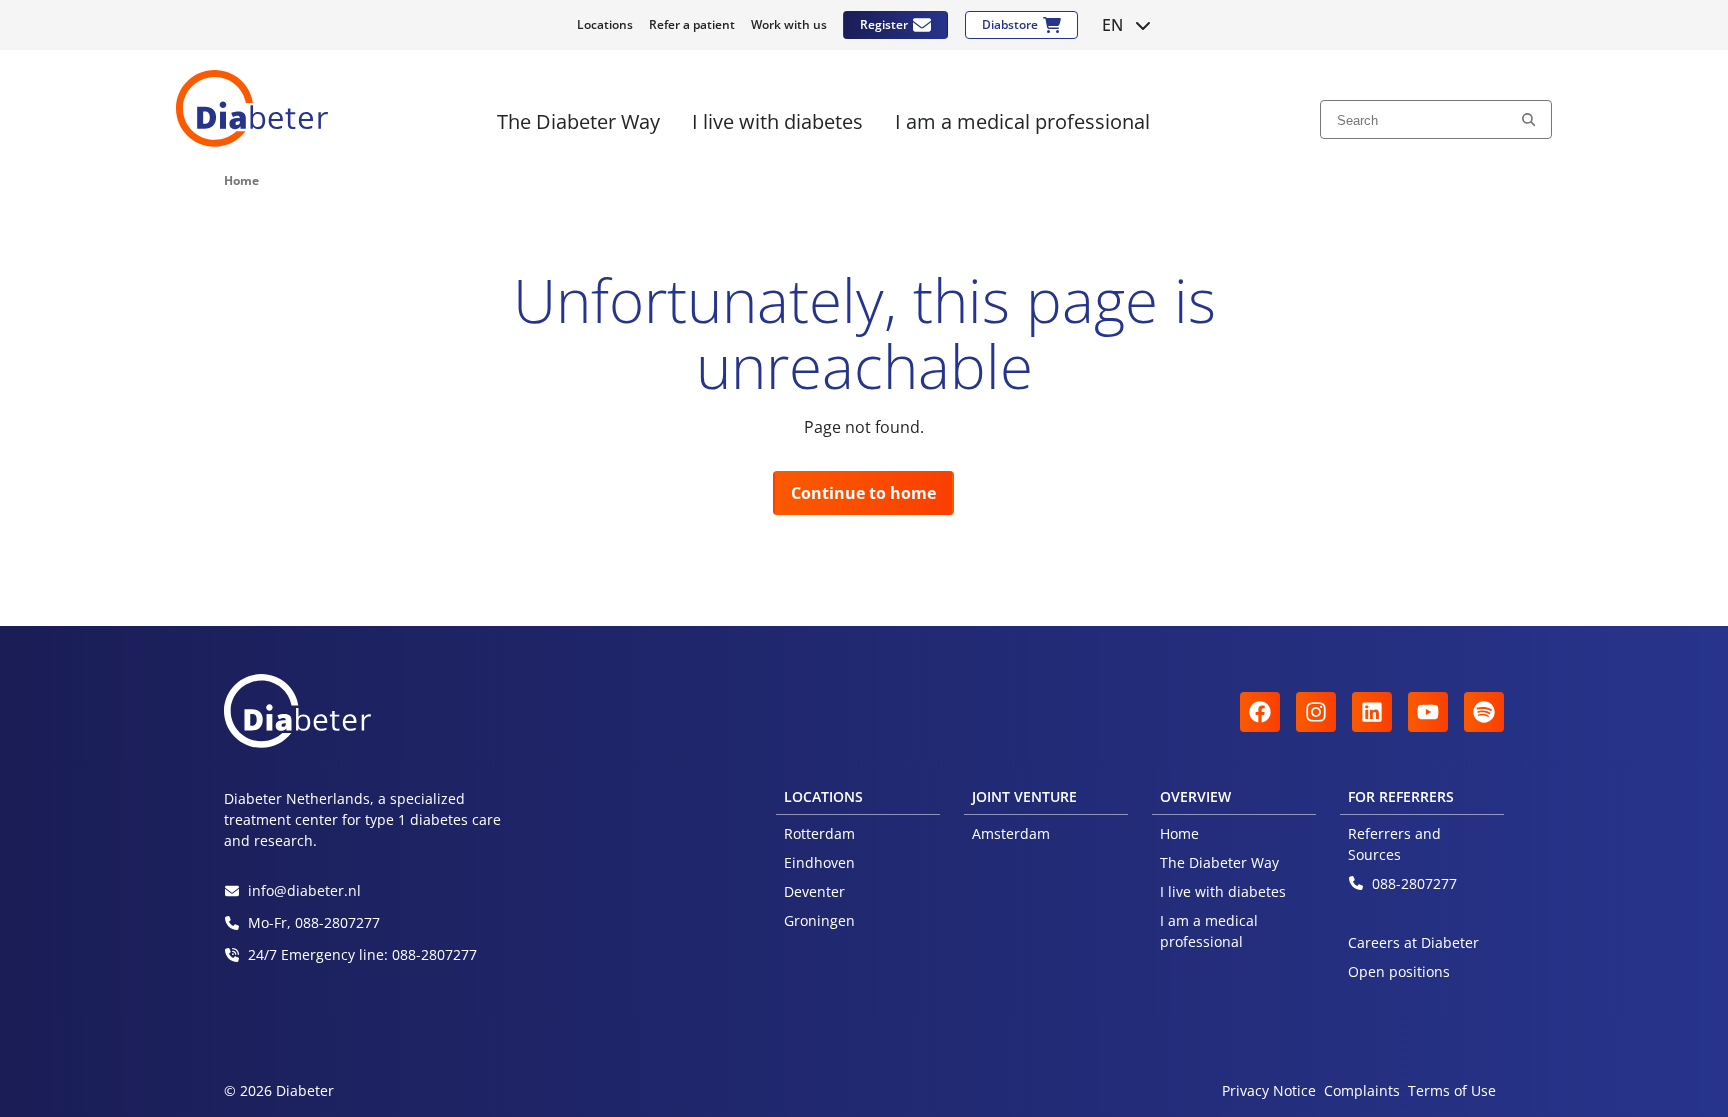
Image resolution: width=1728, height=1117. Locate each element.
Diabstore (1010, 24)
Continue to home (863, 493)
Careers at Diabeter (1413, 942)
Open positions (1399, 971)
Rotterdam (819, 833)
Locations (605, 24)
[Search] (1528, 119)
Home (1179, 833)
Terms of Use (1452, 1090)
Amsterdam (1011, 833)
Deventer (814, 891)
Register (884, 24)
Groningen (819, 920)
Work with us (789, 24)
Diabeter (252, 108)
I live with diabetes (1223, 891)
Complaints (1362, 1090)
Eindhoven (819, 862)
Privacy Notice (1269, 1090)
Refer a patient (692, 24)
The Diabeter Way (1219, 862)
